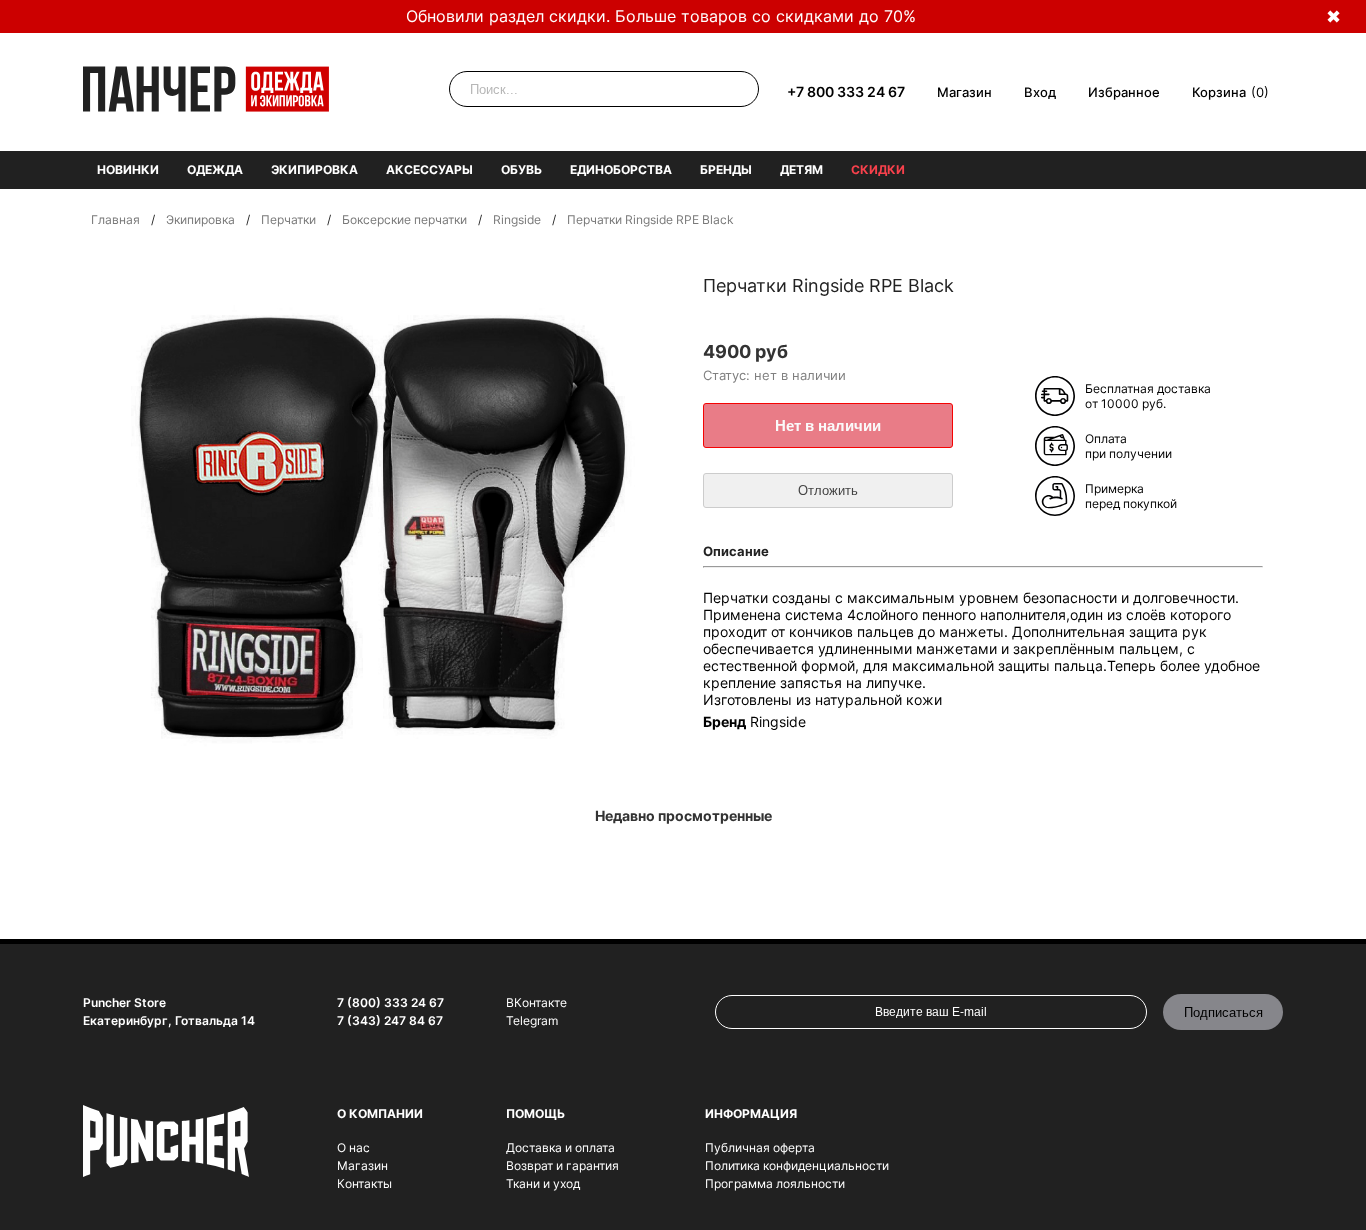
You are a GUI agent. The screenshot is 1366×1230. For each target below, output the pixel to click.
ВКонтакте (536, 1002)
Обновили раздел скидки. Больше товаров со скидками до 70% (661, 16)
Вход (1040, 92)
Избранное (1124, 92)
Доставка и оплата (560, 1147)
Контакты (364, 1183)
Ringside (517, 219)
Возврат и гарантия (562, 1165)
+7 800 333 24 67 (846, 91)
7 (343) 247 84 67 (390, 1020)
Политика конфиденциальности (797, 1165)
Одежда (215, 169)
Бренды (726, 169)
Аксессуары (429, 169)
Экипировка (314, 169)
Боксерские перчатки (404, 219)
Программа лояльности (775, 1183)
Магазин (964, 92)
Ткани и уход (543, 1183)
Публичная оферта (760, 1147)
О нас (353, 1147)
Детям (801, 169)
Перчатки (288, 219)
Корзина (1219, 92)
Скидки (878, 169)
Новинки (128, 169)
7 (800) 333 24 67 (390, 1002)
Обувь (521, 169)
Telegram (532, 1020)
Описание (736, 551)
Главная (115, 219)
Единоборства (621, 169)
